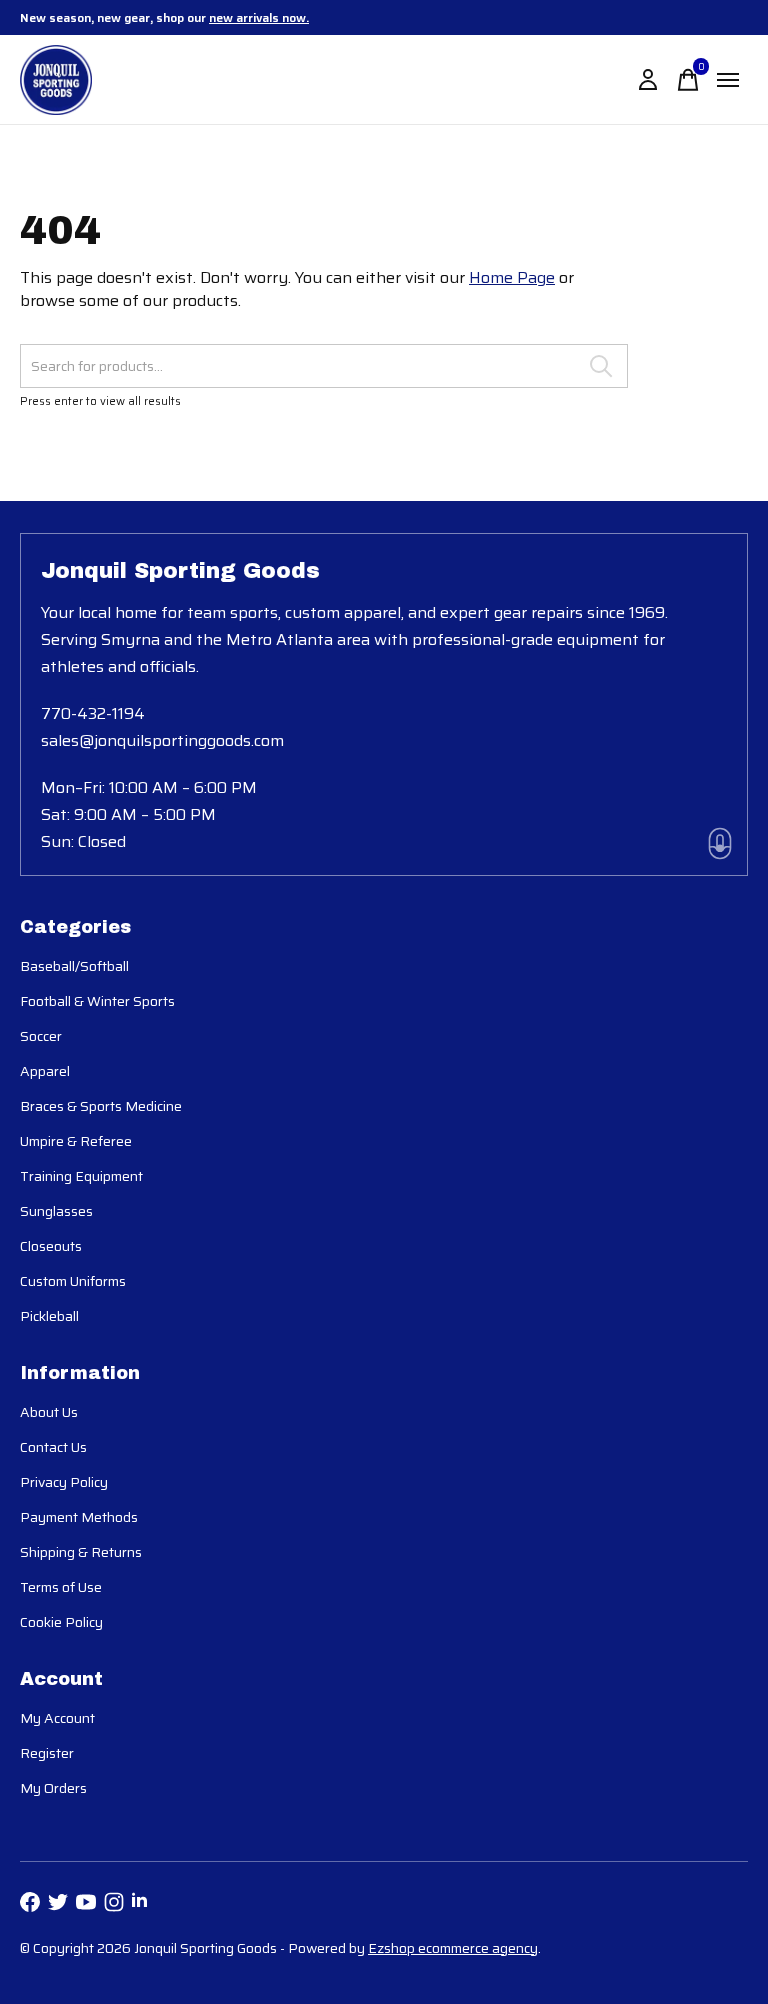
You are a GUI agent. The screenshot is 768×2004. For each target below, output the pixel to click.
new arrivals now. (259, 17)
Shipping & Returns (81, 1552)
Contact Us (53, 1447)
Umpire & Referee (76, 1141)
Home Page (512, 277)
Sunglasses (56, 1211)
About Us (49, 1412)
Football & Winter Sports (97, 1001)
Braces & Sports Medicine (101, 1106)
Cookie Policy (61, 1622)
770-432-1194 (93, 713)
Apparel (45, 1071)
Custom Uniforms (73, 1281)
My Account (57, 1718)
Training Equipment (81, 1176)
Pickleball (49, 1316)
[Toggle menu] (728, 80)
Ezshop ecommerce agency (453, 1948)
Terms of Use (61, 1587)
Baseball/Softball (74, 966)
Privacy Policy (64, 1482)
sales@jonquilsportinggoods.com (162, 740)
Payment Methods (79, 1517)
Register (47, 1753)
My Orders (53, 1788)
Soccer (41, 1036)
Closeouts (51, 1246)
